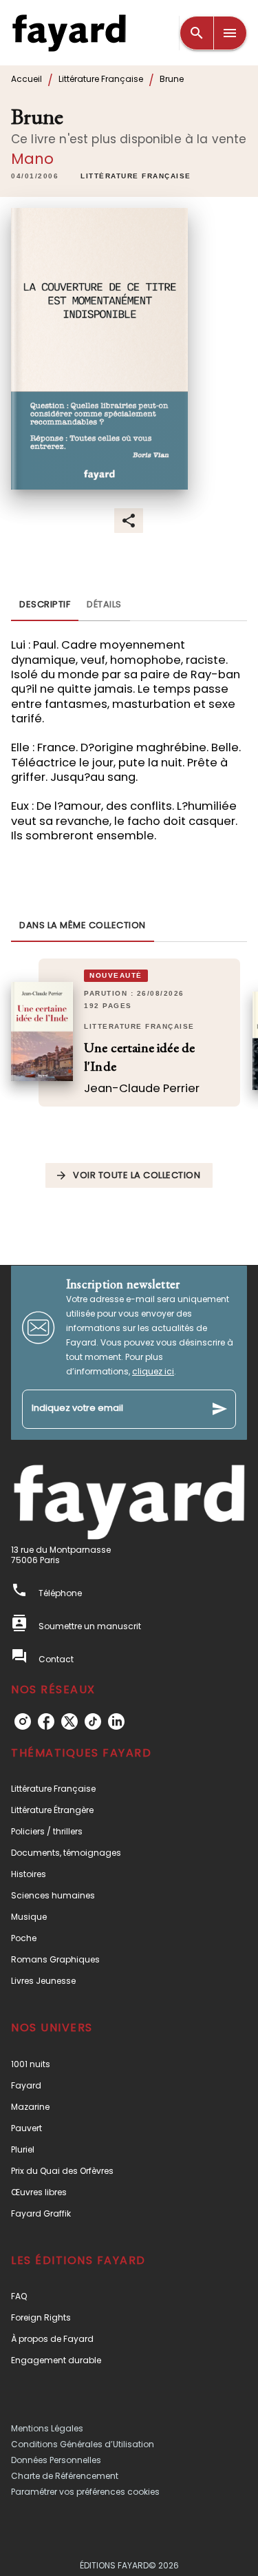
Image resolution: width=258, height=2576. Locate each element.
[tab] (45, 605)
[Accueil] (69, 33)
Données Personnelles (56, 2460)
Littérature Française (101, 79)
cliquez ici (153, 1371)
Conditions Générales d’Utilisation (83, 2444)
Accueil (26, 79)
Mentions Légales (47, 2428)
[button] (136, 177)
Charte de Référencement (65, 2476)
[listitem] (23, 1721)
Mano (33, 159)
